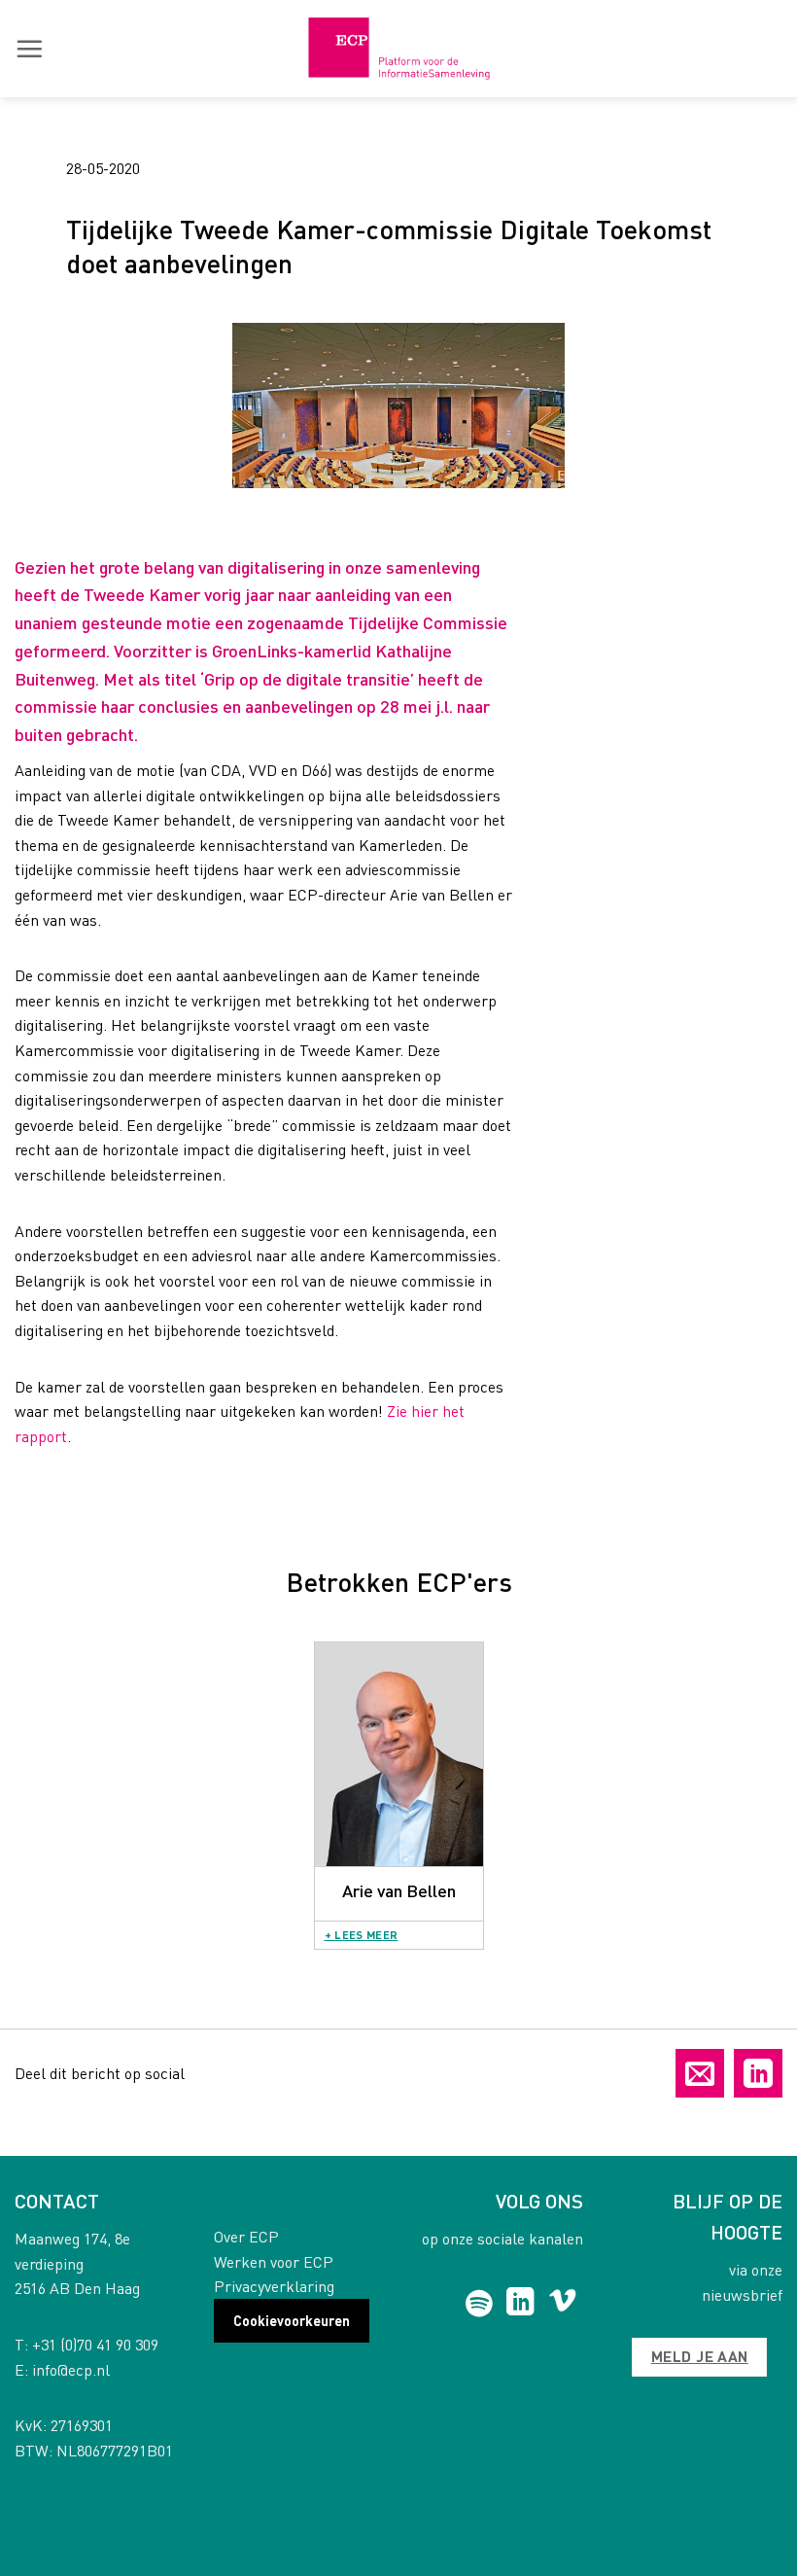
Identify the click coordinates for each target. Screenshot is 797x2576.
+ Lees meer (362, 1935)
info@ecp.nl (71, 2369)
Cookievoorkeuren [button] (292, 2320)
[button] (29, 49)
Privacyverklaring (274, 2286)
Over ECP (246, 2236)
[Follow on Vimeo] (562, 2304)
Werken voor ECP (274, 2261)
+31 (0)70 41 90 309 (95, 2344)
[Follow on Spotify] (479, 2304)
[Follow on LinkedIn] (520, 2304)
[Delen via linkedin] (758, 2073)
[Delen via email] (700, 2073)
